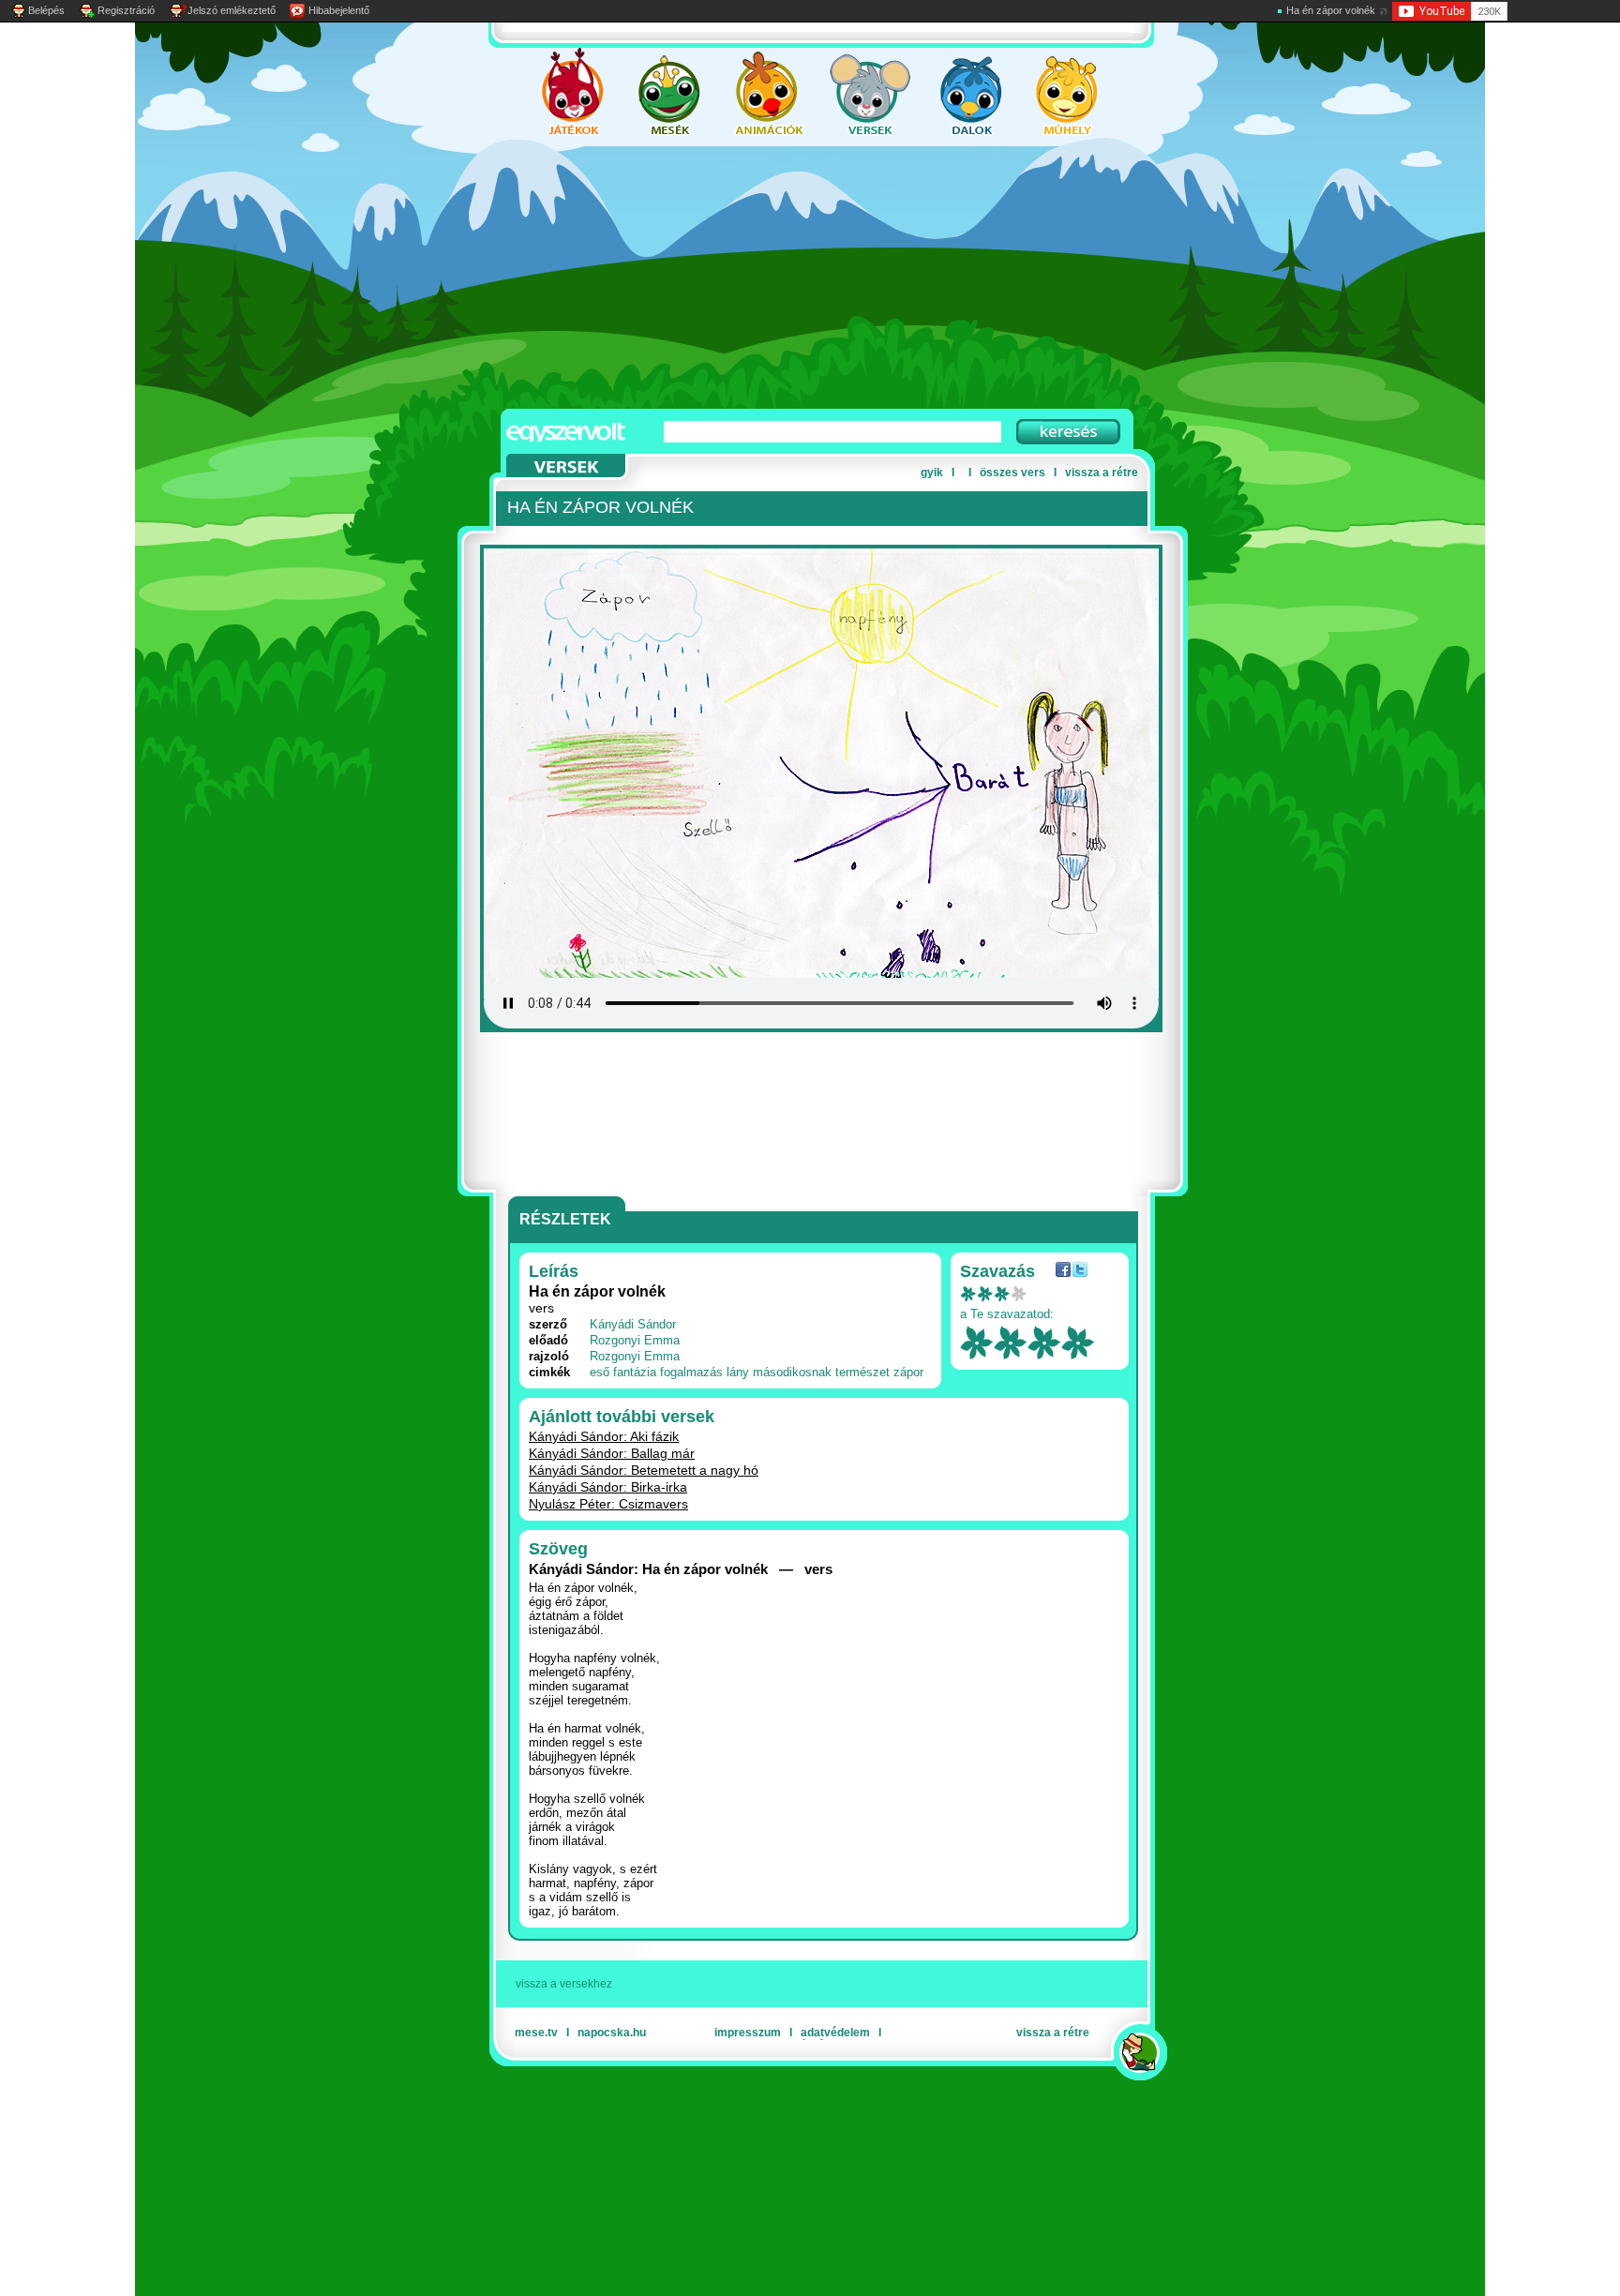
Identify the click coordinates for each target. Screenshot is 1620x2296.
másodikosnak (792, 1372)
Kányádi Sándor (633, 1324)
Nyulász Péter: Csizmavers (608, 1504)
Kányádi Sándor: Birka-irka (608, 1487)
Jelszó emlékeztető (232, 10)
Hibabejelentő (339, 10)
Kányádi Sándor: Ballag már (612, 1453)
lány (738, 1372)
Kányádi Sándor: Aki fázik (604, 1436)
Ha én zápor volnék (1331, 10)
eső (600, 1372)
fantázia (635, 1372)
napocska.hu (612, 2033)
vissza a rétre (1102, 473)
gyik (932, 473)
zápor (908, 1372)
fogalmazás (691, 1372)
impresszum (748, 2033)
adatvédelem (835, 2033)
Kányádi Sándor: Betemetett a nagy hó (644, 1470)
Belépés (46, 10)
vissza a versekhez (564, 1984)
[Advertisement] (791, 278)
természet (862, 1372)
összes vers (1012, 473)
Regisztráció (126, 10)
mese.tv (536, 2033)
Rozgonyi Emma (635, 1340)
